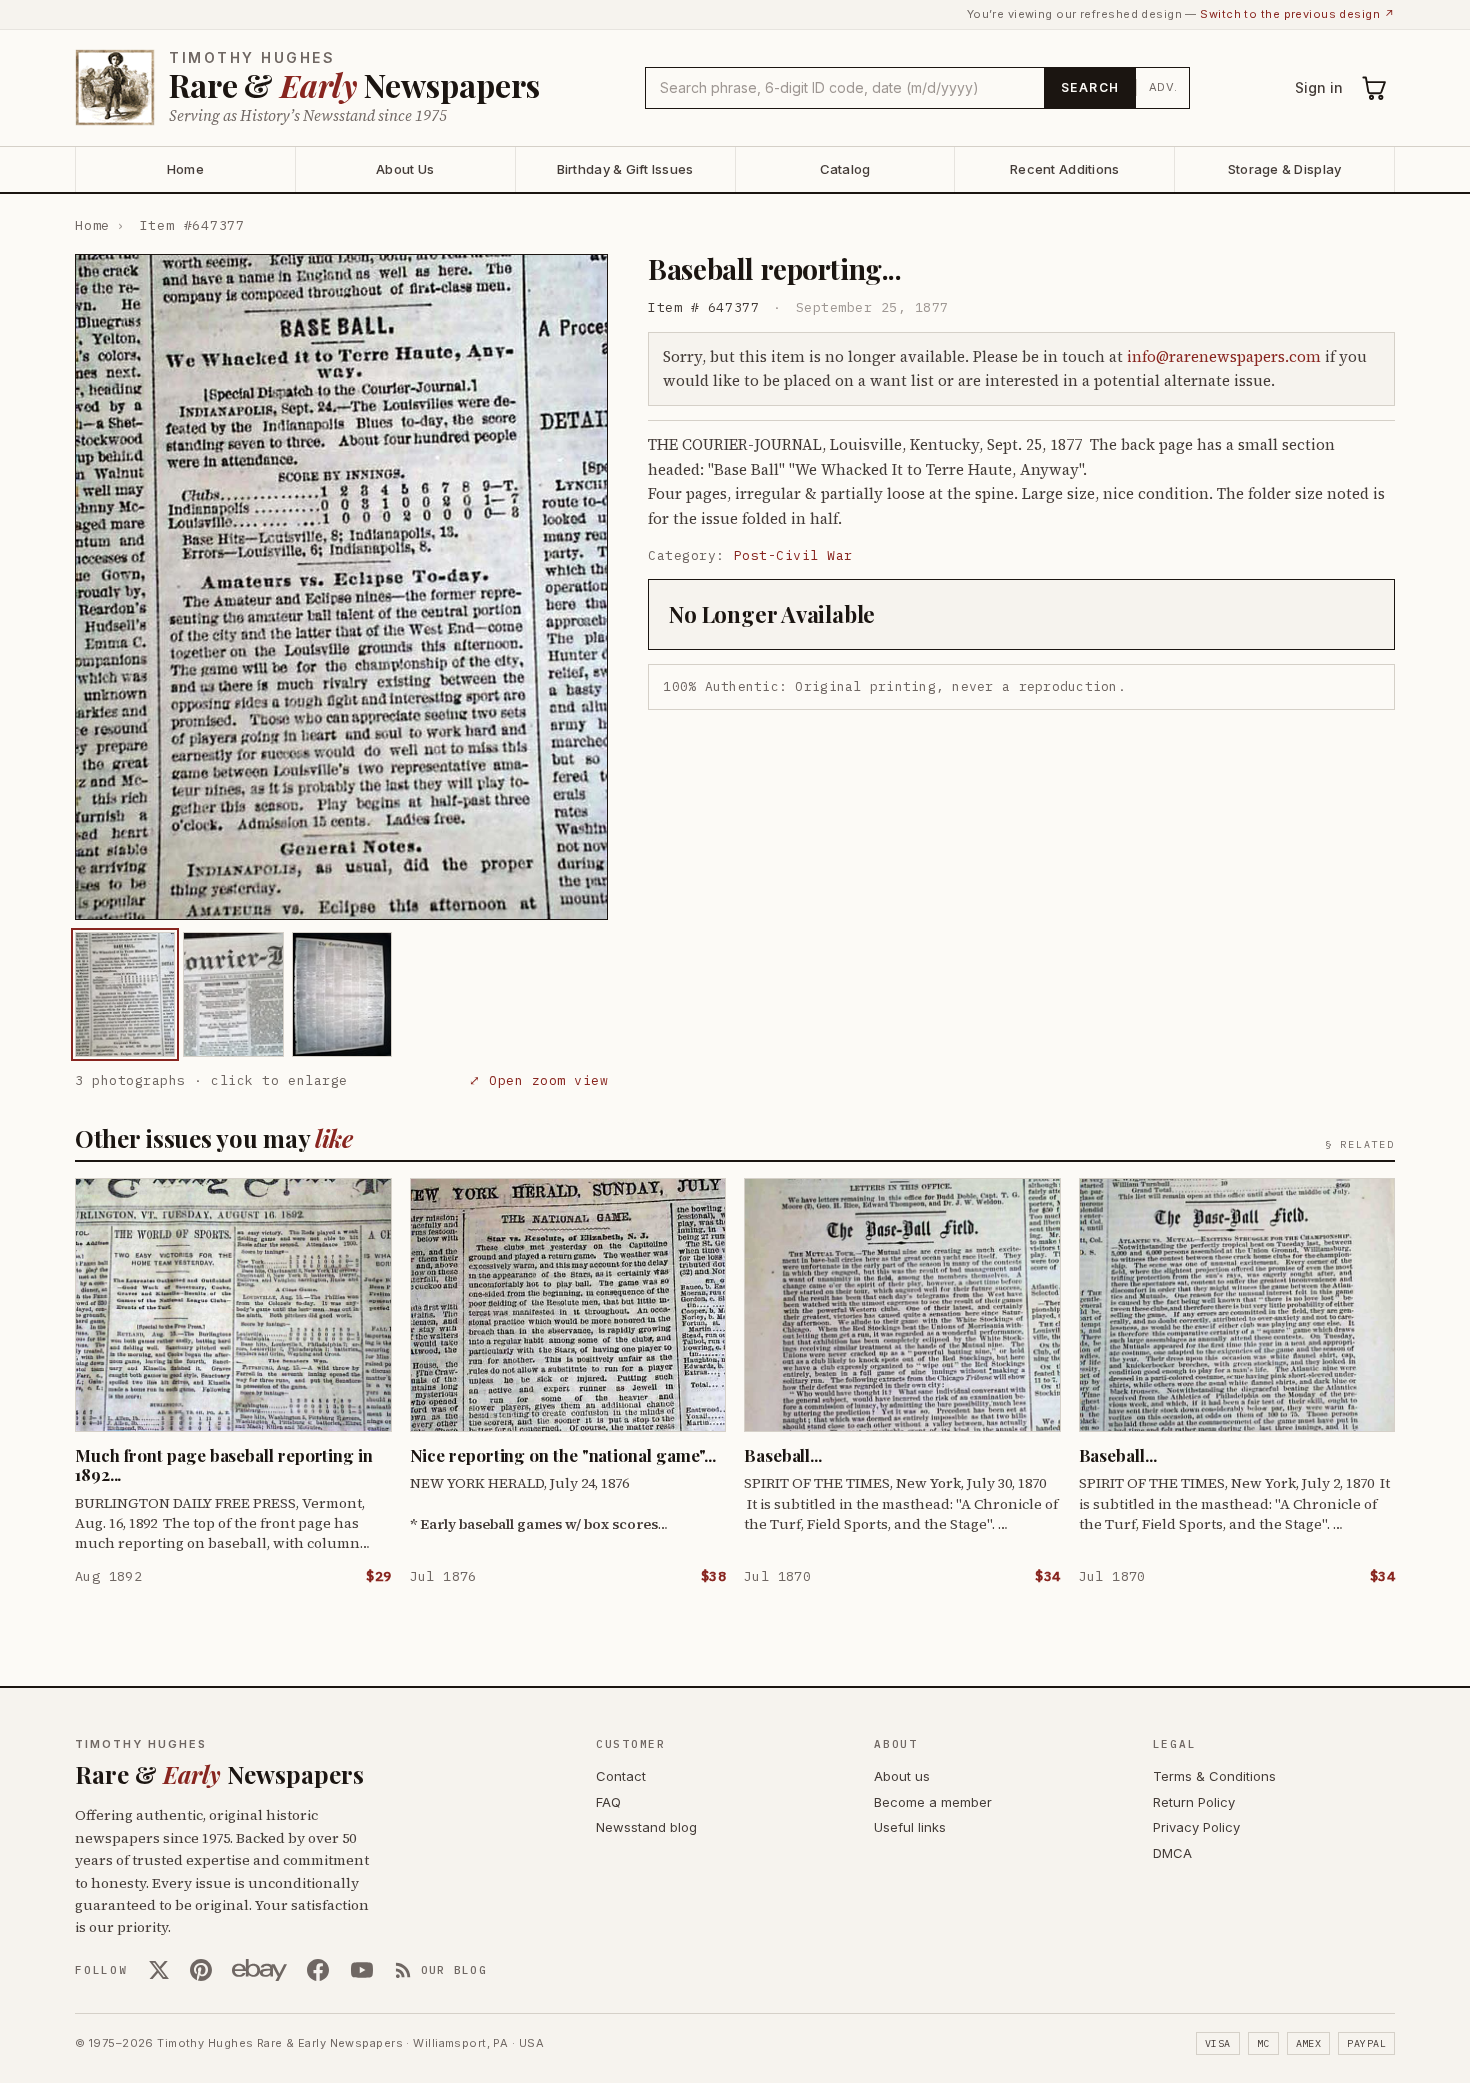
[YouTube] (362, 1970)
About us (902, 1776)
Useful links (910, 1827)
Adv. (1163, 87)
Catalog (845, 169)
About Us (405, 169)
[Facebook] (318, 1970)
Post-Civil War (793, 555)
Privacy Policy (1196, 1827)
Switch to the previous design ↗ (1297, 14)
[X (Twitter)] (159, 1970)
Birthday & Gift (625, 169)
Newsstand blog (646, 1827)
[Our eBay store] (259, 1970)
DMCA (1172, 1853)
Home (185, 169)
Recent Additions (1064, 169)
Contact (621, 1776)
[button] (341, 587)
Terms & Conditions (1214, 1776)
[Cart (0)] (1375, 88)
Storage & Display (1284, 169)
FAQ (608, 1802)
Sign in (1319, 87)
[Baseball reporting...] (125, 994)
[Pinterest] (201, 1970)
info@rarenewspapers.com (1224, 356)
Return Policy (1194, 1802)
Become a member (933, 1802)
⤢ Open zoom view (538, 1080)
